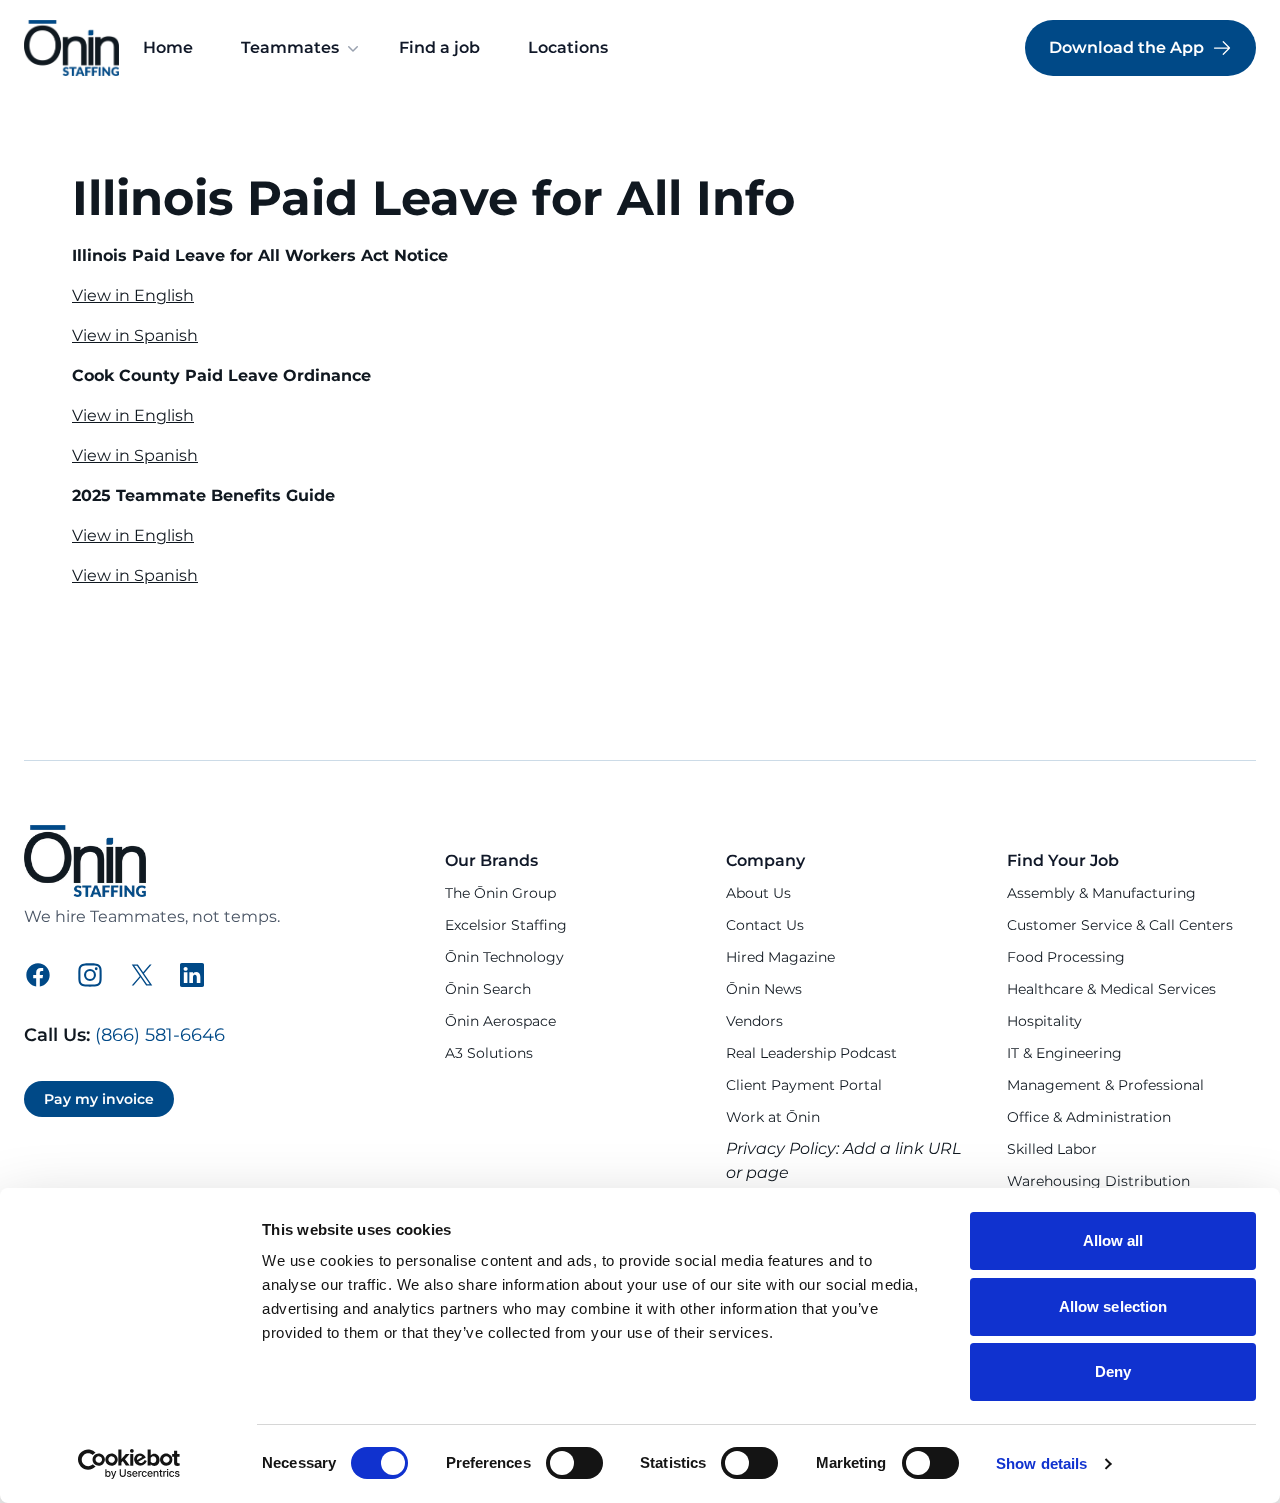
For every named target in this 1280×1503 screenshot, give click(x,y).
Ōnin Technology (504, 957)
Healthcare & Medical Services (1111, 989)
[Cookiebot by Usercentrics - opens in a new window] (129, 1464)
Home (168, 47)
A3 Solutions (489, 1053)
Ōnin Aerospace (500, 1021)
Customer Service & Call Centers (1120, 925)
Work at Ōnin (773, 1117)
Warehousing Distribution (1098, 1181)
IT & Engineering (1064, 1053)
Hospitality (1044, 1021)
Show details (1041, 1463)
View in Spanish (135, 335)
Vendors (754, 1021)
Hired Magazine (780, 957)
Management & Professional (1105, 1085)
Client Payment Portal (804, 1085)
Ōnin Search (488, 989)
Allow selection (1113, 1306)
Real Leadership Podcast (811, 1053)
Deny (1113, 1371)
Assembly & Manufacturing (1101, 893)
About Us (758, 893)
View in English (133, 295)
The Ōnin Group (500, 893)
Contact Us (765, 925)
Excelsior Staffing (506, 925)
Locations (568, 47)
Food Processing (1066, 957)
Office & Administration (1089, 1117)
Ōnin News (764, 989)
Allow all (1113, 1240)
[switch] (574, 1463)
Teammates (290, 47)
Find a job (439, 47)
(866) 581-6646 (160, 1035)
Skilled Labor (1052, 1149)
